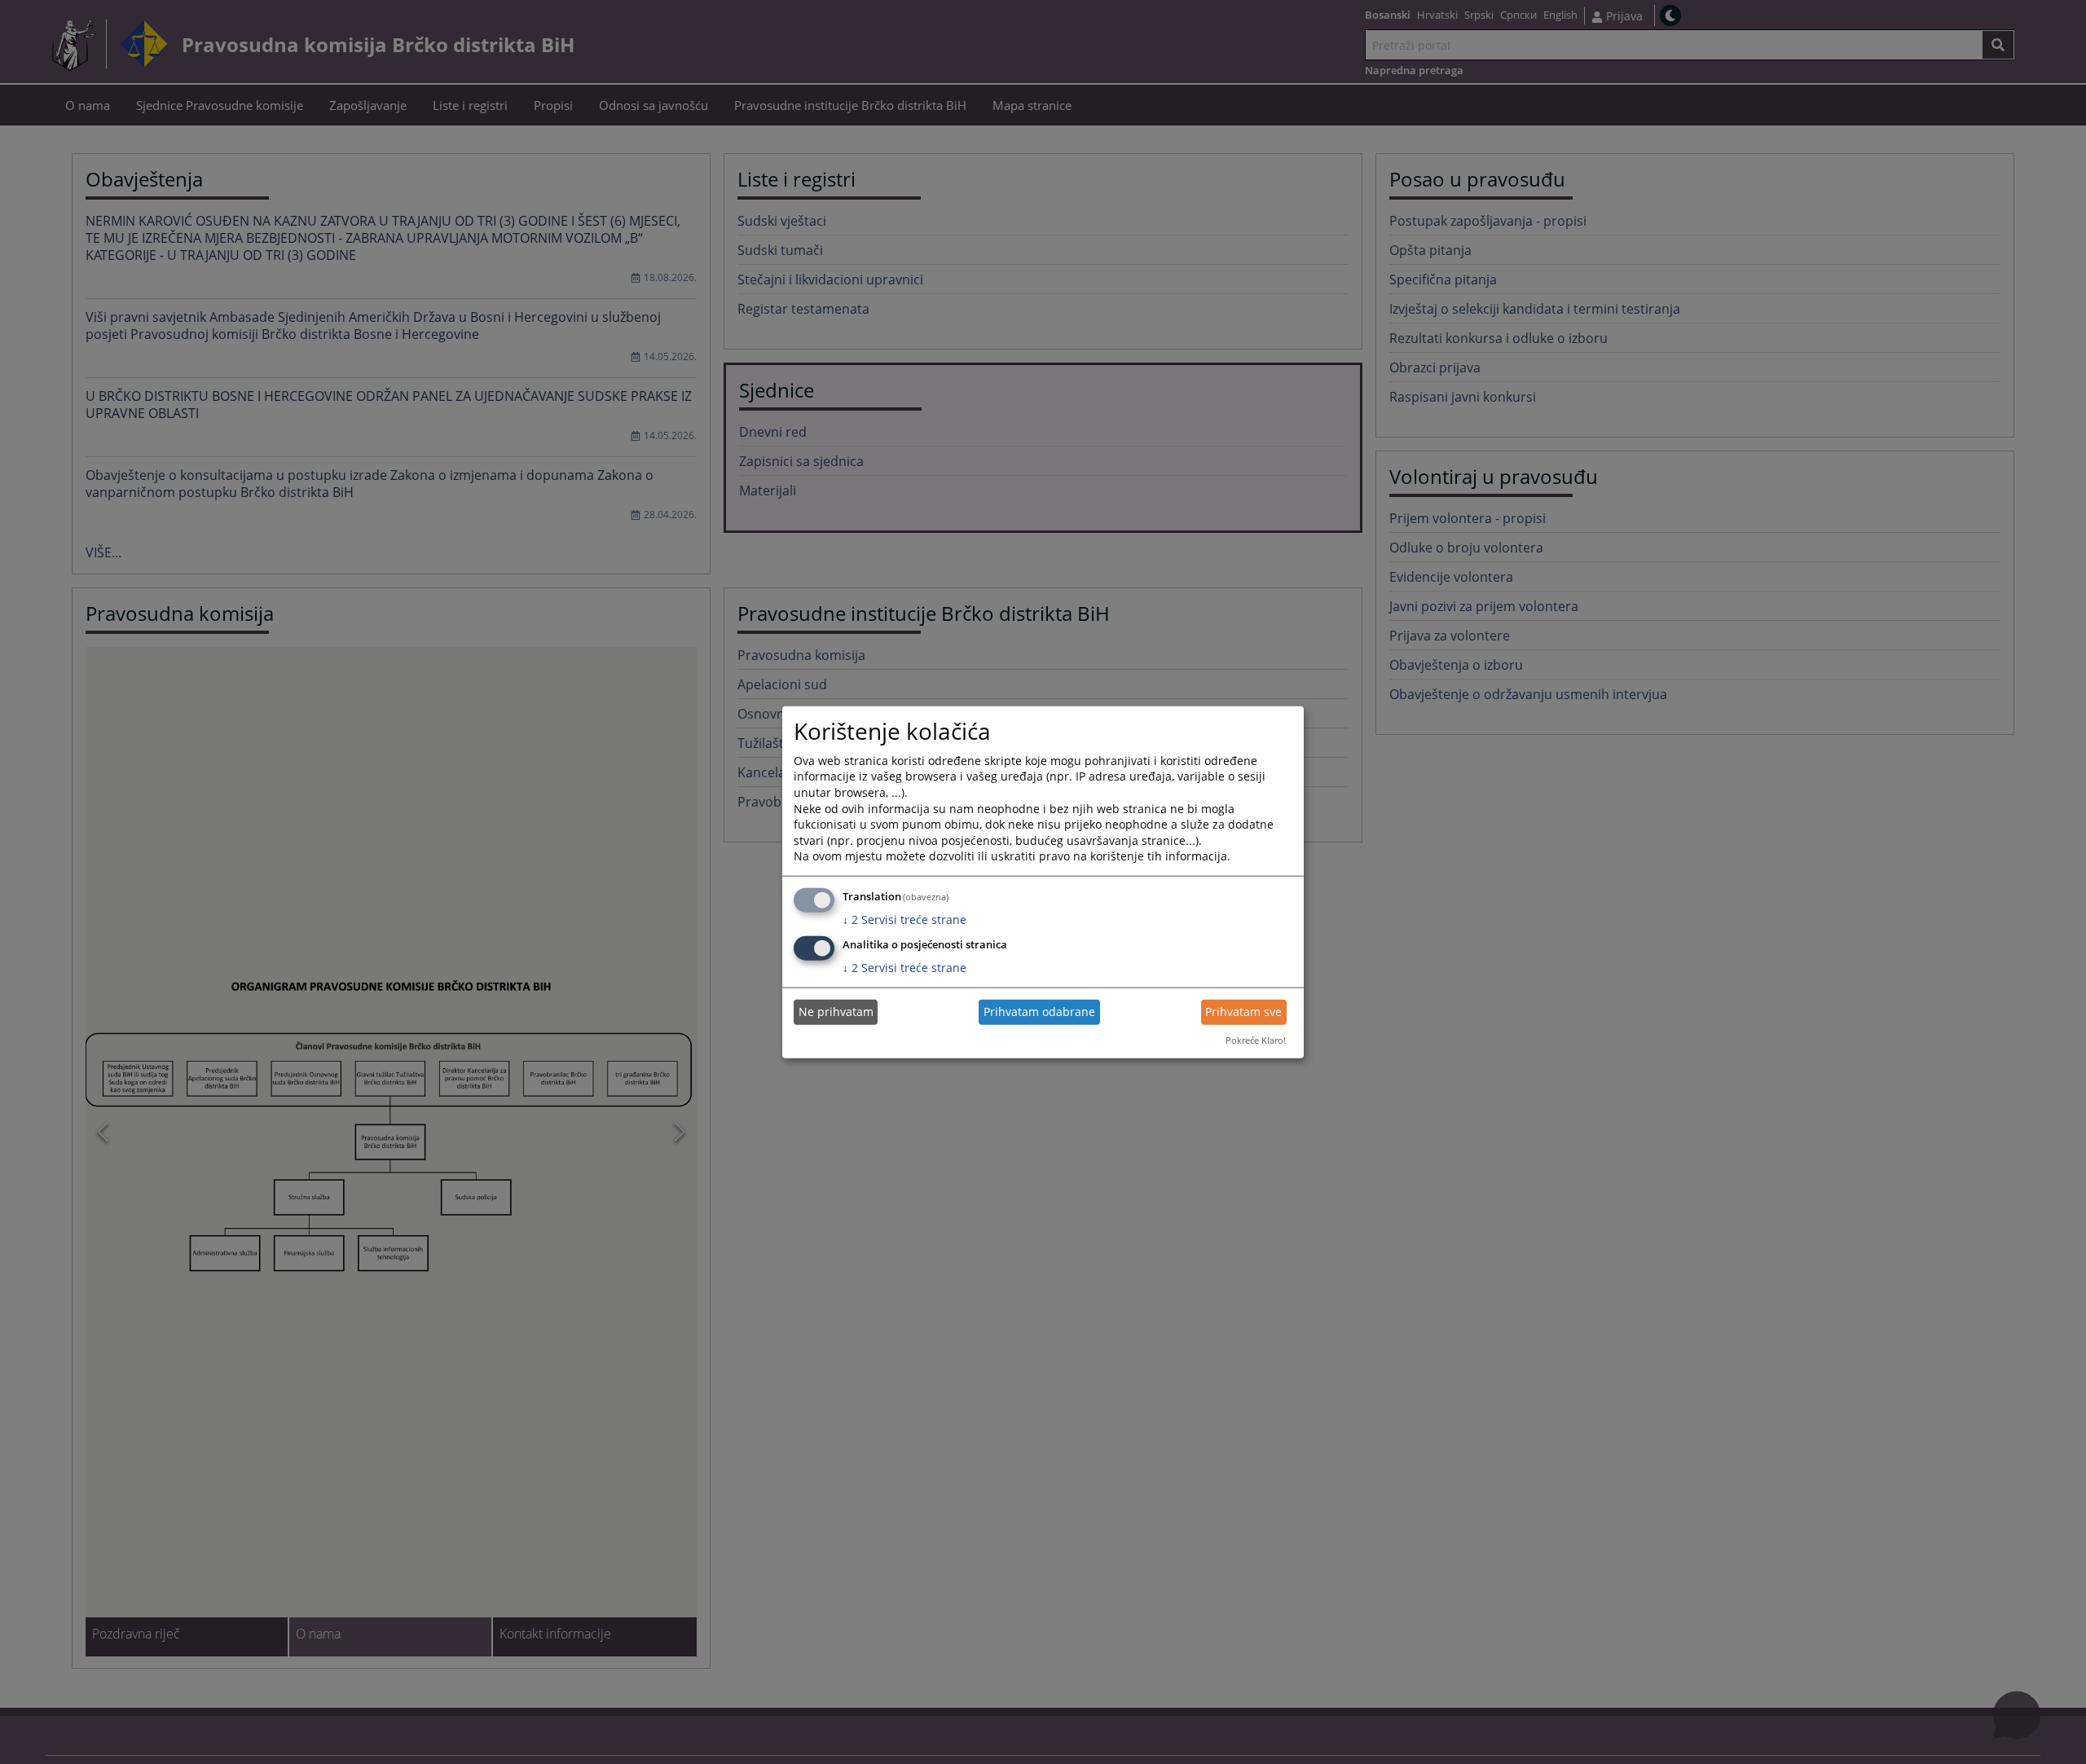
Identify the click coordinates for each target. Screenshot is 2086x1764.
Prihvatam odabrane (1039, 1012)
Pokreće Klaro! (1256, 1040)
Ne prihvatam (836, 1012)
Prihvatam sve (1243, 1012)
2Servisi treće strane (904, 919)
